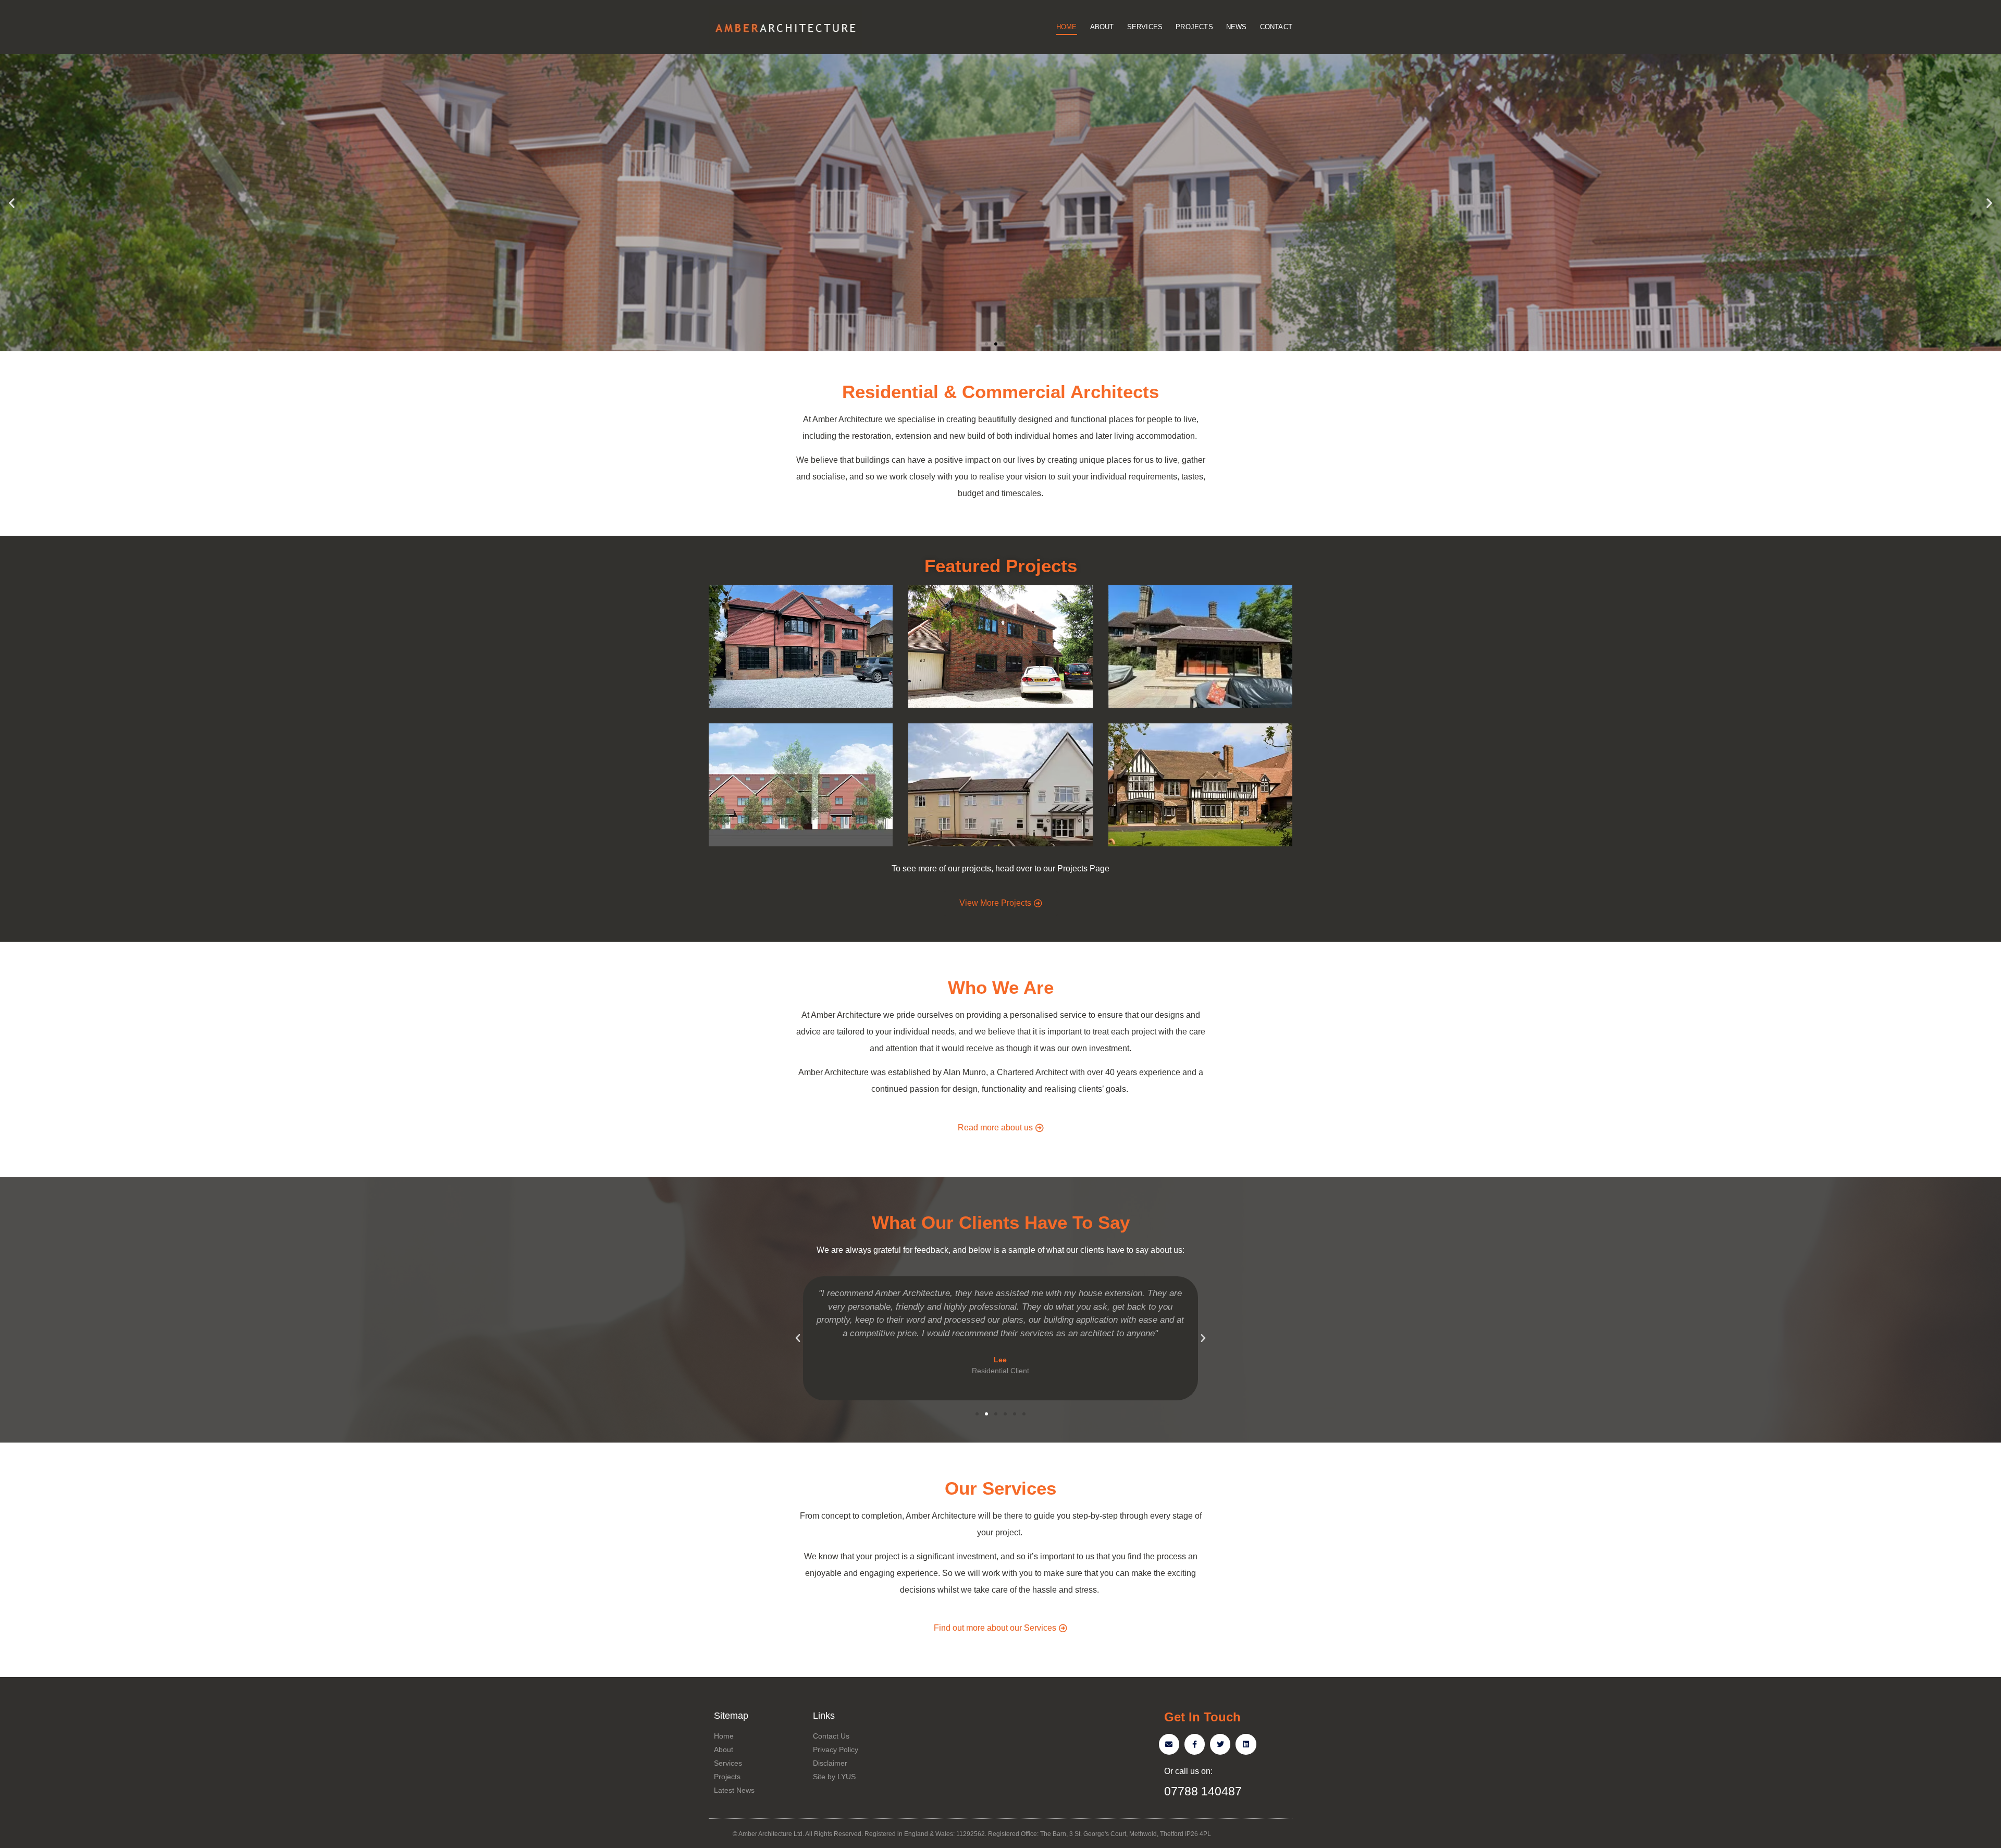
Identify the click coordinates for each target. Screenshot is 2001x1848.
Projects (1194, 27)
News (1237, 27)
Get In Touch (1202, 1717)
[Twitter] (1220, 1744)
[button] (986, 344)
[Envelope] (1169, 1744)
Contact (1276, 27)
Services (1145, 27)
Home (1067, 27)
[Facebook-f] (1195, 1744)
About (1102, 27)
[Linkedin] (1246, 1744)
